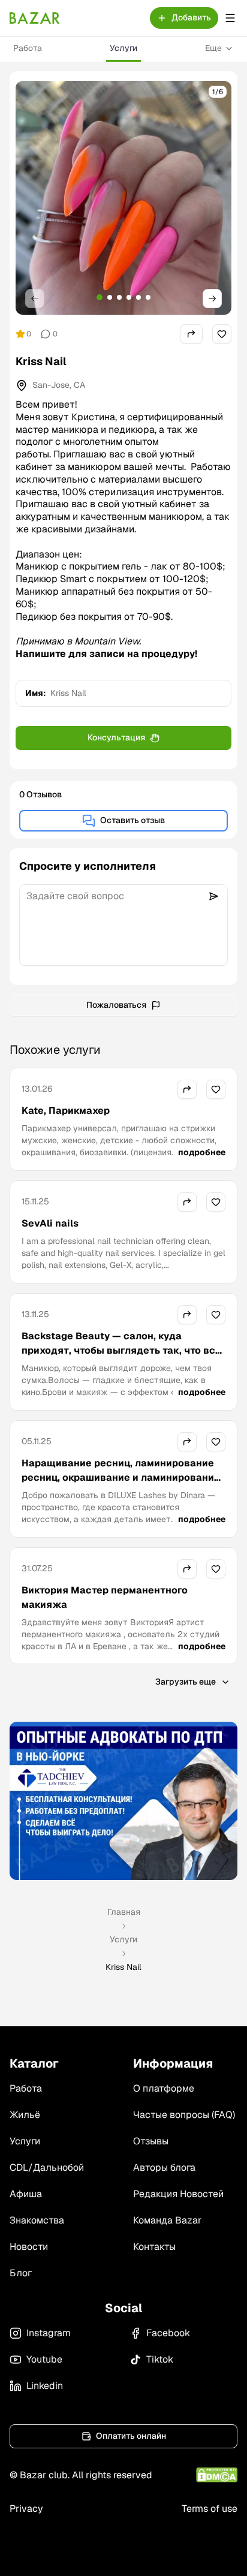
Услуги (123, 48)
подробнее (202, 1152)
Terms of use (210, 2509)
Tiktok (160, 2359)
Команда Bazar (167, 2220)
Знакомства (37, 2220)
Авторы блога (164, 2167)
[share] (191, 334)
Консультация (116, 737)
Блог (21, 2273)
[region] (123, 198)
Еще (213, 48)
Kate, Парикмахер (66, 1111)
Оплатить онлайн (131, 2436)
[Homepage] (35, 18)
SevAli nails (50, 1223)
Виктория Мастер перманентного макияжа (105, 1597)
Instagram (49, 2333)
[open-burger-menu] (230, 18)
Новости (29, 2247)
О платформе (164, 2088)
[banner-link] (123, 1801)
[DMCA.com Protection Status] (217, 2475)
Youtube (44, 2359)
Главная (124, 1912)
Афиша (26, 2194)
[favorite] (222, 334)
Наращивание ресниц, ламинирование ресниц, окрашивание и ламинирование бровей (121, 1477)
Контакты (154, 2247)
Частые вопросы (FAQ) (184, 2115)
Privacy (26, 2509)
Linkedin (45, 2386)
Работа (28, 48)
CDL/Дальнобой (47, 2167)
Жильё (25, 2115)
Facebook (168, 2333)
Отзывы (151, 2141)
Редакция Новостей (178, 2194)
